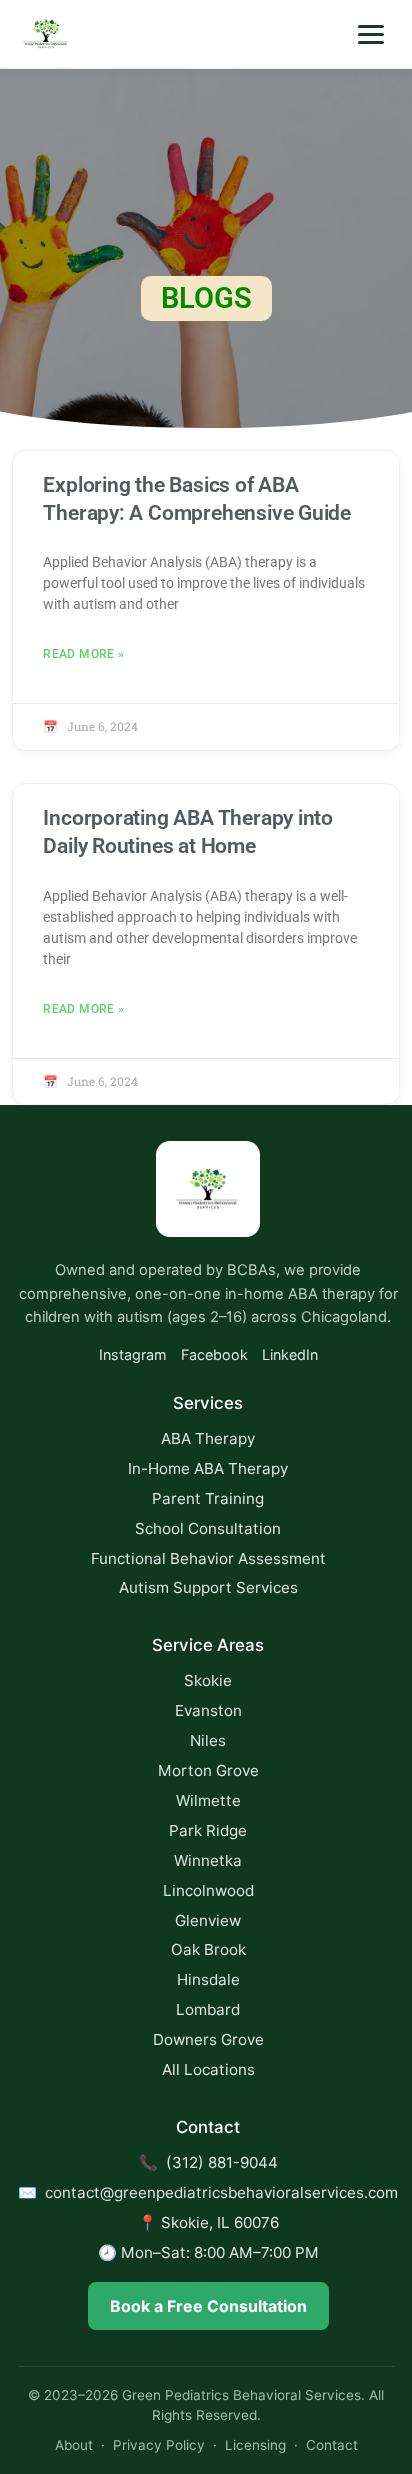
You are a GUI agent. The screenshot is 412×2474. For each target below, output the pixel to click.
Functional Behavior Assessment (208, 1558)
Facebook (214, 1354)
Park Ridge (208, 1830)
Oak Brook (208, 1949)
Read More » (83, 654)
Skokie (208, 1680)
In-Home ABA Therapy (208, 1468)
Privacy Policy (159, 2445)
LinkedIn (290, 1354)
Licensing (255, 2445)
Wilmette (208, 1800)
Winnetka (208, 1860)
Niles (208, 1740)
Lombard (208, 2009)
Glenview (208, 1920)
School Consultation (208, 1528)
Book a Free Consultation (208, 2306)
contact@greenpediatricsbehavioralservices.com (221, 2192)
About (74, 2445)
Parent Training (208, 1498)
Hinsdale (208, 1979)
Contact (332, 2445)
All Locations (208, 2069)
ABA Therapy (208, 1438)
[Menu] (371, 34)
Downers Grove (208, 2039)
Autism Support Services (208, 1587)
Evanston (208, 1710)
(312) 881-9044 (222, 2162)
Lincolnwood (208, 1890)
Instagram (133, 1354)
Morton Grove (208, 1770)
